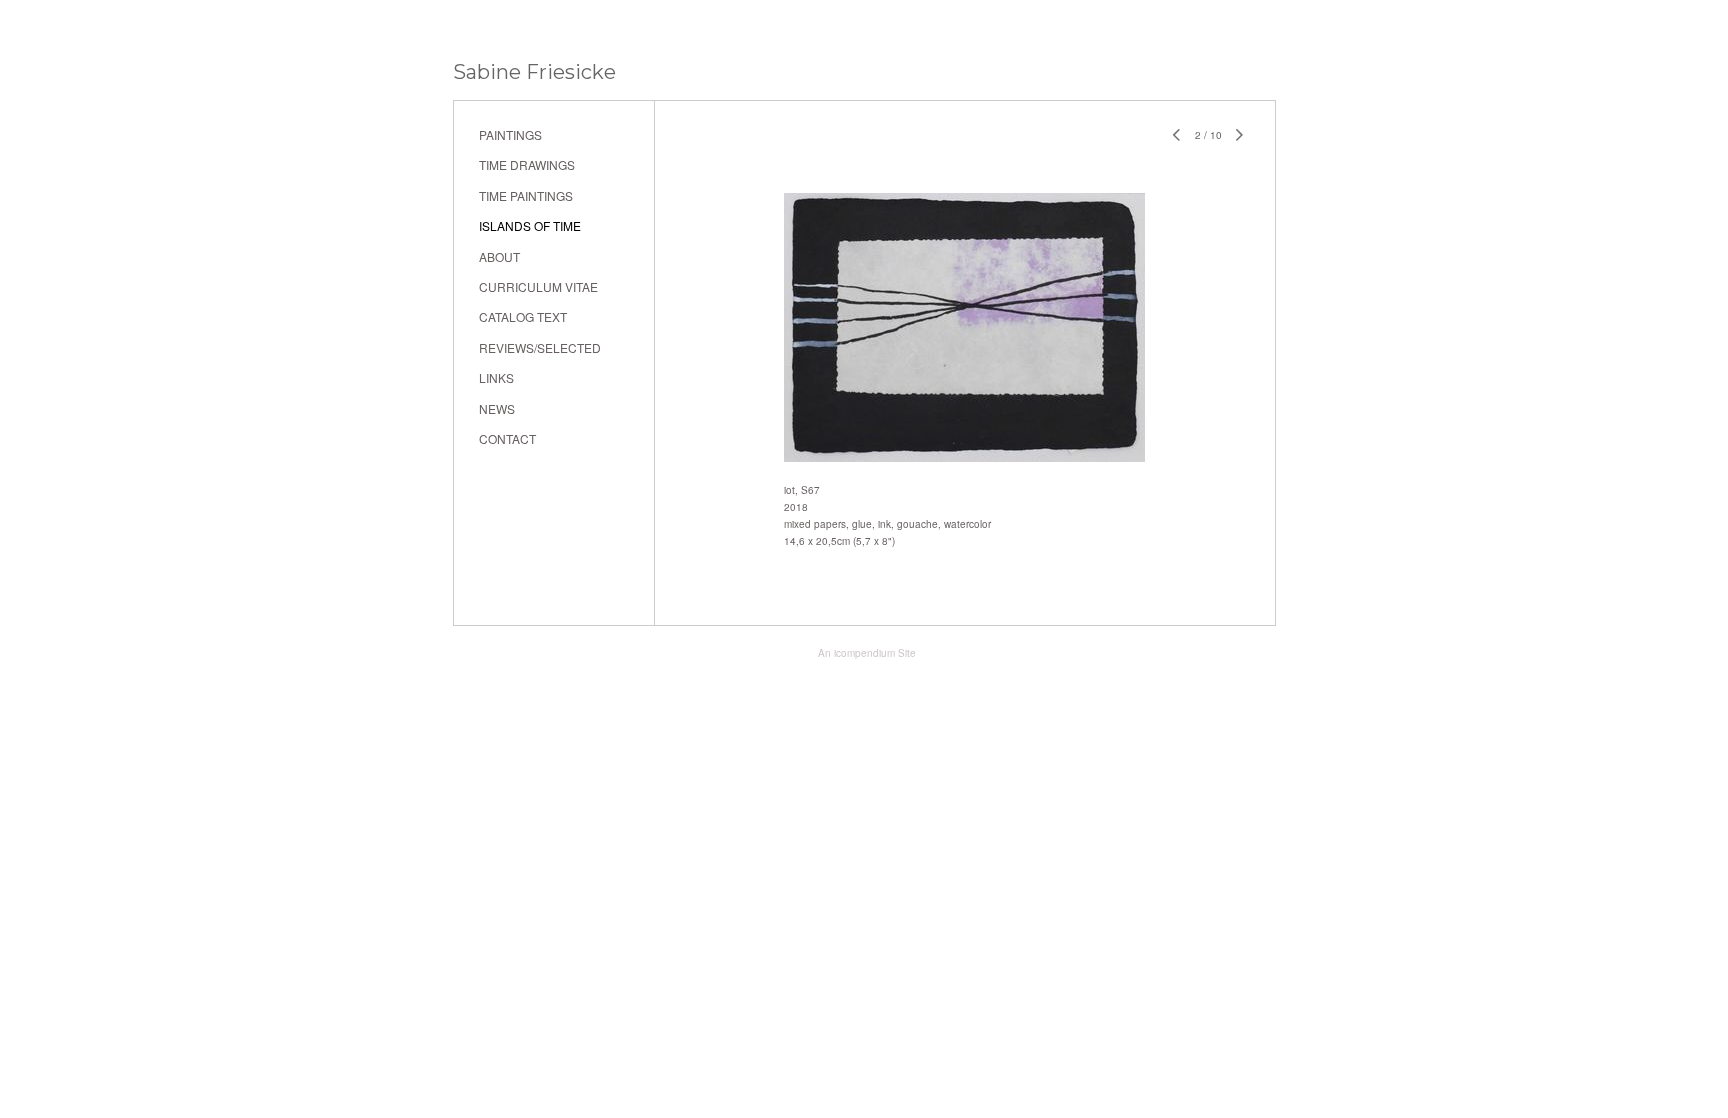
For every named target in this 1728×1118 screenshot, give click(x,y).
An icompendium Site (867, 653)
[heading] (534, 72)
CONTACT (507, 438)
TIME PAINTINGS (526, 195)
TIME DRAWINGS (527, 164)
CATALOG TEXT (523, 316)
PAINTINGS (510, 134)
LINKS (496, 377)
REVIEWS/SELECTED (540, 347)
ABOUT (499, 256)
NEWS (497, 408)
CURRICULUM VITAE (538, 286)
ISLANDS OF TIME (530, 225)
